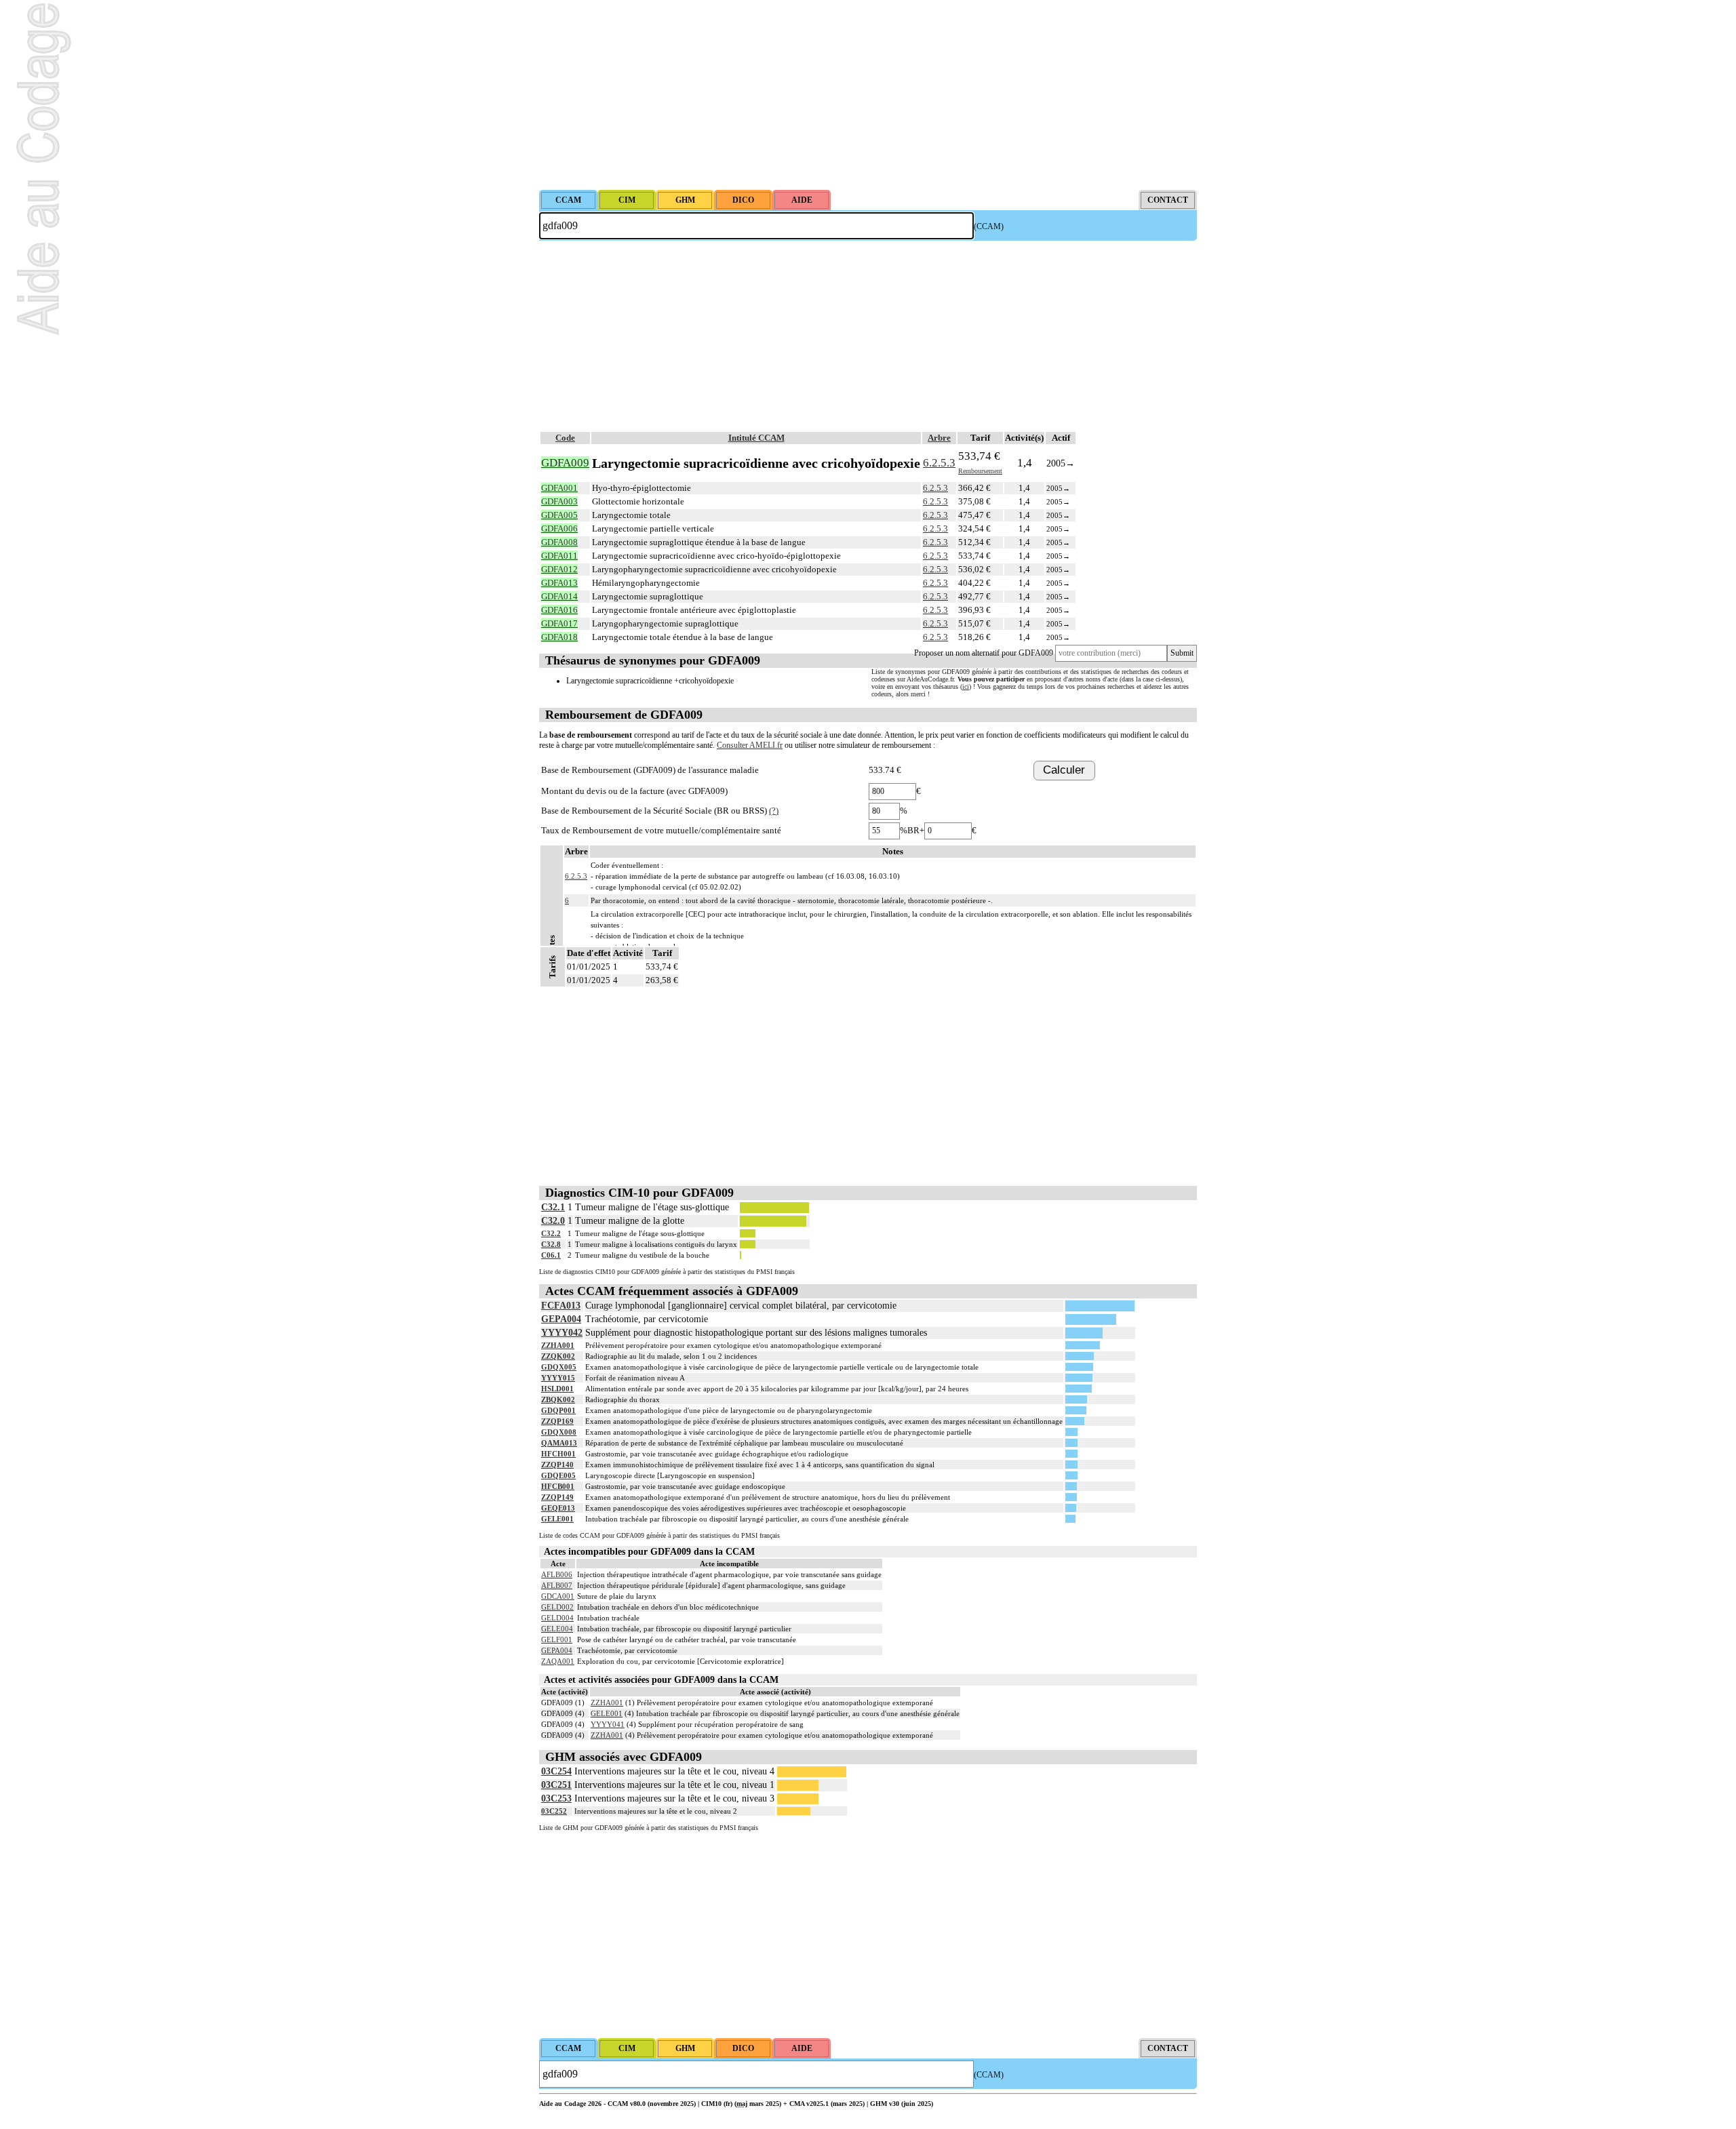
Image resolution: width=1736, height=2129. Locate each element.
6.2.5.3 (939, 463)
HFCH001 (558, 1454)
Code (565, 438)
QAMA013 (559, 1443)
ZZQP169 (557, 1421)
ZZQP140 (557, 1465)
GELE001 (557, 1519)
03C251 (556, 1785)
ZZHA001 (558, 1345)
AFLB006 (557, 1574)
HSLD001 (557, 1389)
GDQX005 (559, 1367)
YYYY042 (562, 1333)
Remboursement (980, 471)
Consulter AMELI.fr (750, 745)
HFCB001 (558, 1486)
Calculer (1064, 770)
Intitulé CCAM (756, 438)
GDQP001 (558, 1410)
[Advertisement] (868, 95)
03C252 (554, 1811)
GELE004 (557, 1629)
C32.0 (553, 1221)
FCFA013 (561, 1306)
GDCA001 (558, 1596)
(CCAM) (989, 226)
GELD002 (557, 1607)
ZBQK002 (558, 1399)
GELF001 (557, 1639)
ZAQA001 (558, 1661)
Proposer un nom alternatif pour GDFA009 (984, 653)
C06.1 (551, 1255)
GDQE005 (558, 1475)
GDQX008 (559, 1432)
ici (966, 687)
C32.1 (553, 1207)
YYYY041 (608, 1724)
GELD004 (557, 1618)
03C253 (556, 1798)
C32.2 (551, 1233)
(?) (774, 811)
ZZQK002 (558, 1356)
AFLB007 (557, 1585)
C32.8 (551, 1244)
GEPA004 (561, 1319)
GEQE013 (558, 1508)
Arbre (939, 438)
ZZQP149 (557, 1497)
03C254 (556, 1771)
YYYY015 (558, 1378)
